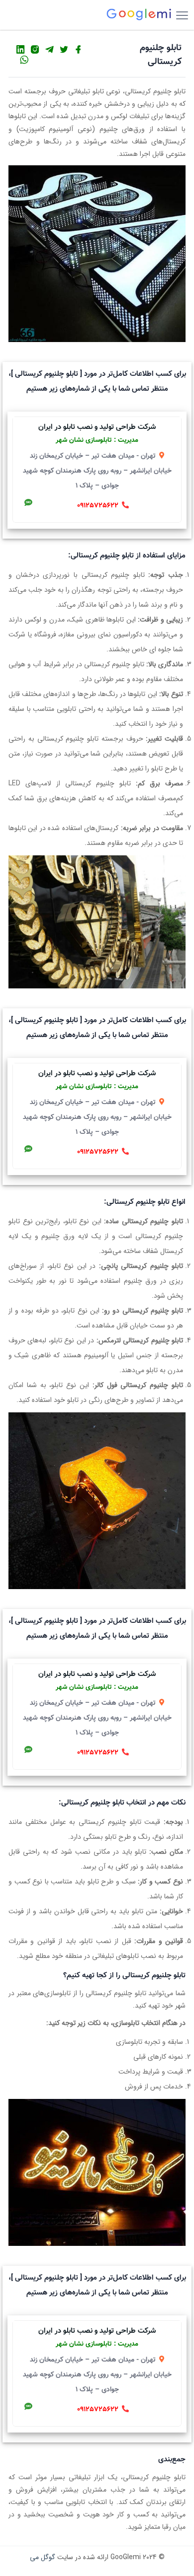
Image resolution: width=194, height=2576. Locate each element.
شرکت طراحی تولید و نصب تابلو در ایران (97, 427)
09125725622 (98, 506)
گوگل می (43, 2557)
